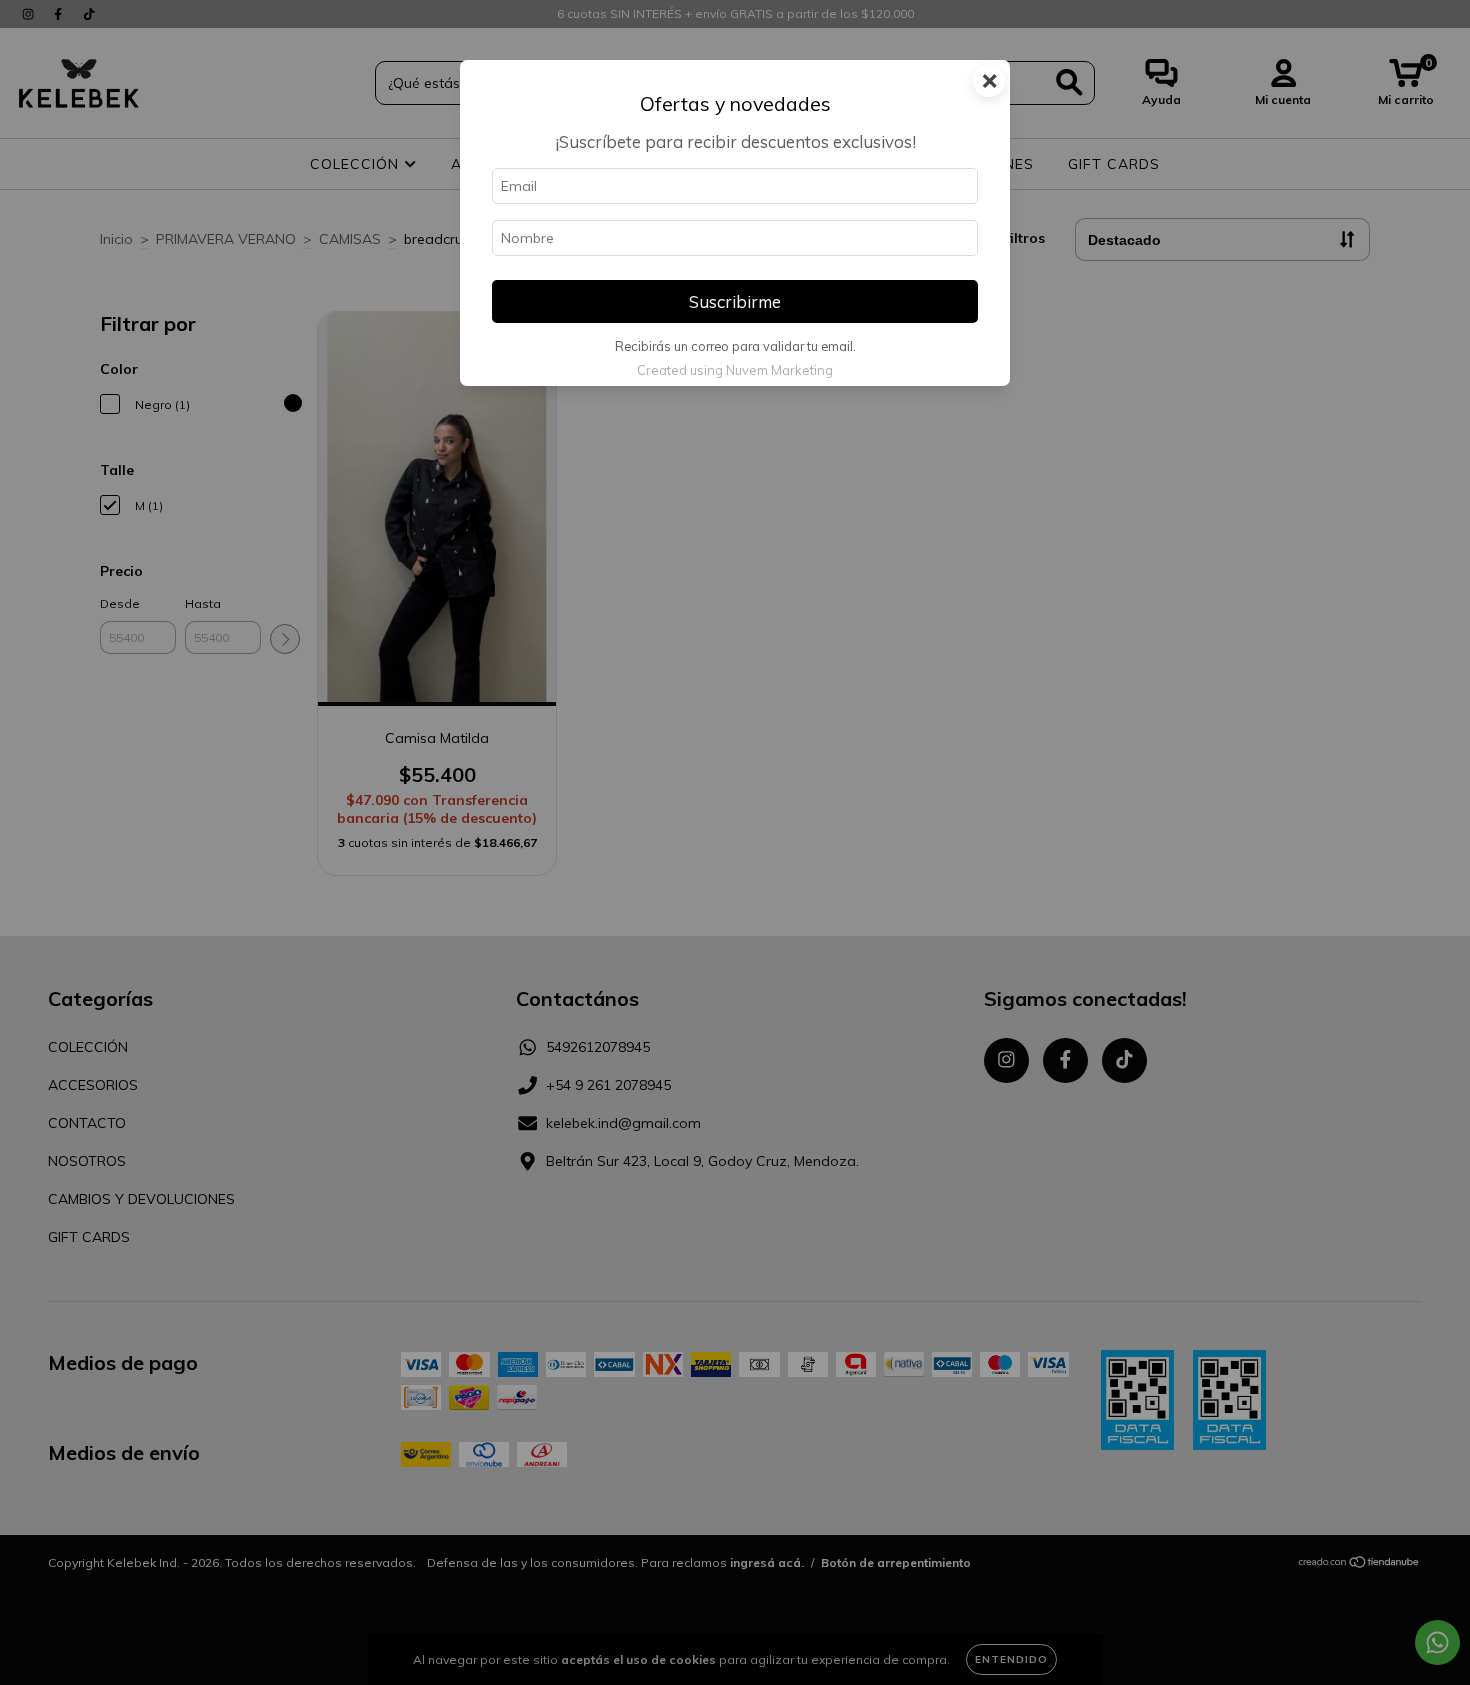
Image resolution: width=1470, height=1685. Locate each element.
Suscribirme (735, 301)
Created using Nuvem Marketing (735, 370)
